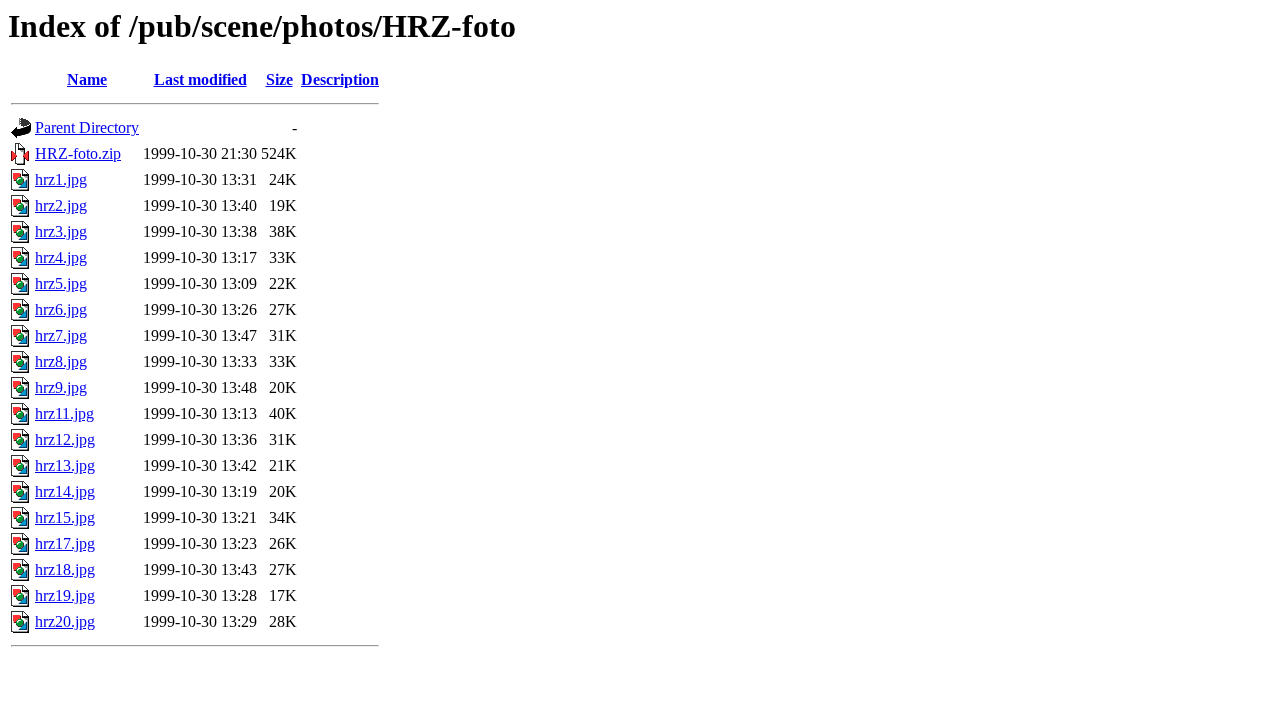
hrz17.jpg (65, 543)
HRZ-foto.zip (78, 153)
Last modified (200, 79)
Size (279, 79)
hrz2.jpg (61, 205)
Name (87, 79)
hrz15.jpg (65, 517)
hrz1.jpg (61, 179)
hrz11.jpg (64, 413)
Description (340, 79)
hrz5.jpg (61, 283)
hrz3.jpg (61, 231)
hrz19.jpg (65, 595)
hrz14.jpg (65, 491)
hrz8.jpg (61, 361)
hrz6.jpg (61, 309)
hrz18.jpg (65, 569)
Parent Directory (87, 127)
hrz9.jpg (61, 387)
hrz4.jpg (61, 257)
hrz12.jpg (65, 439)
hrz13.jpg (65, 465)
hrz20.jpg (65, 621)
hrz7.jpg (61, 335)
